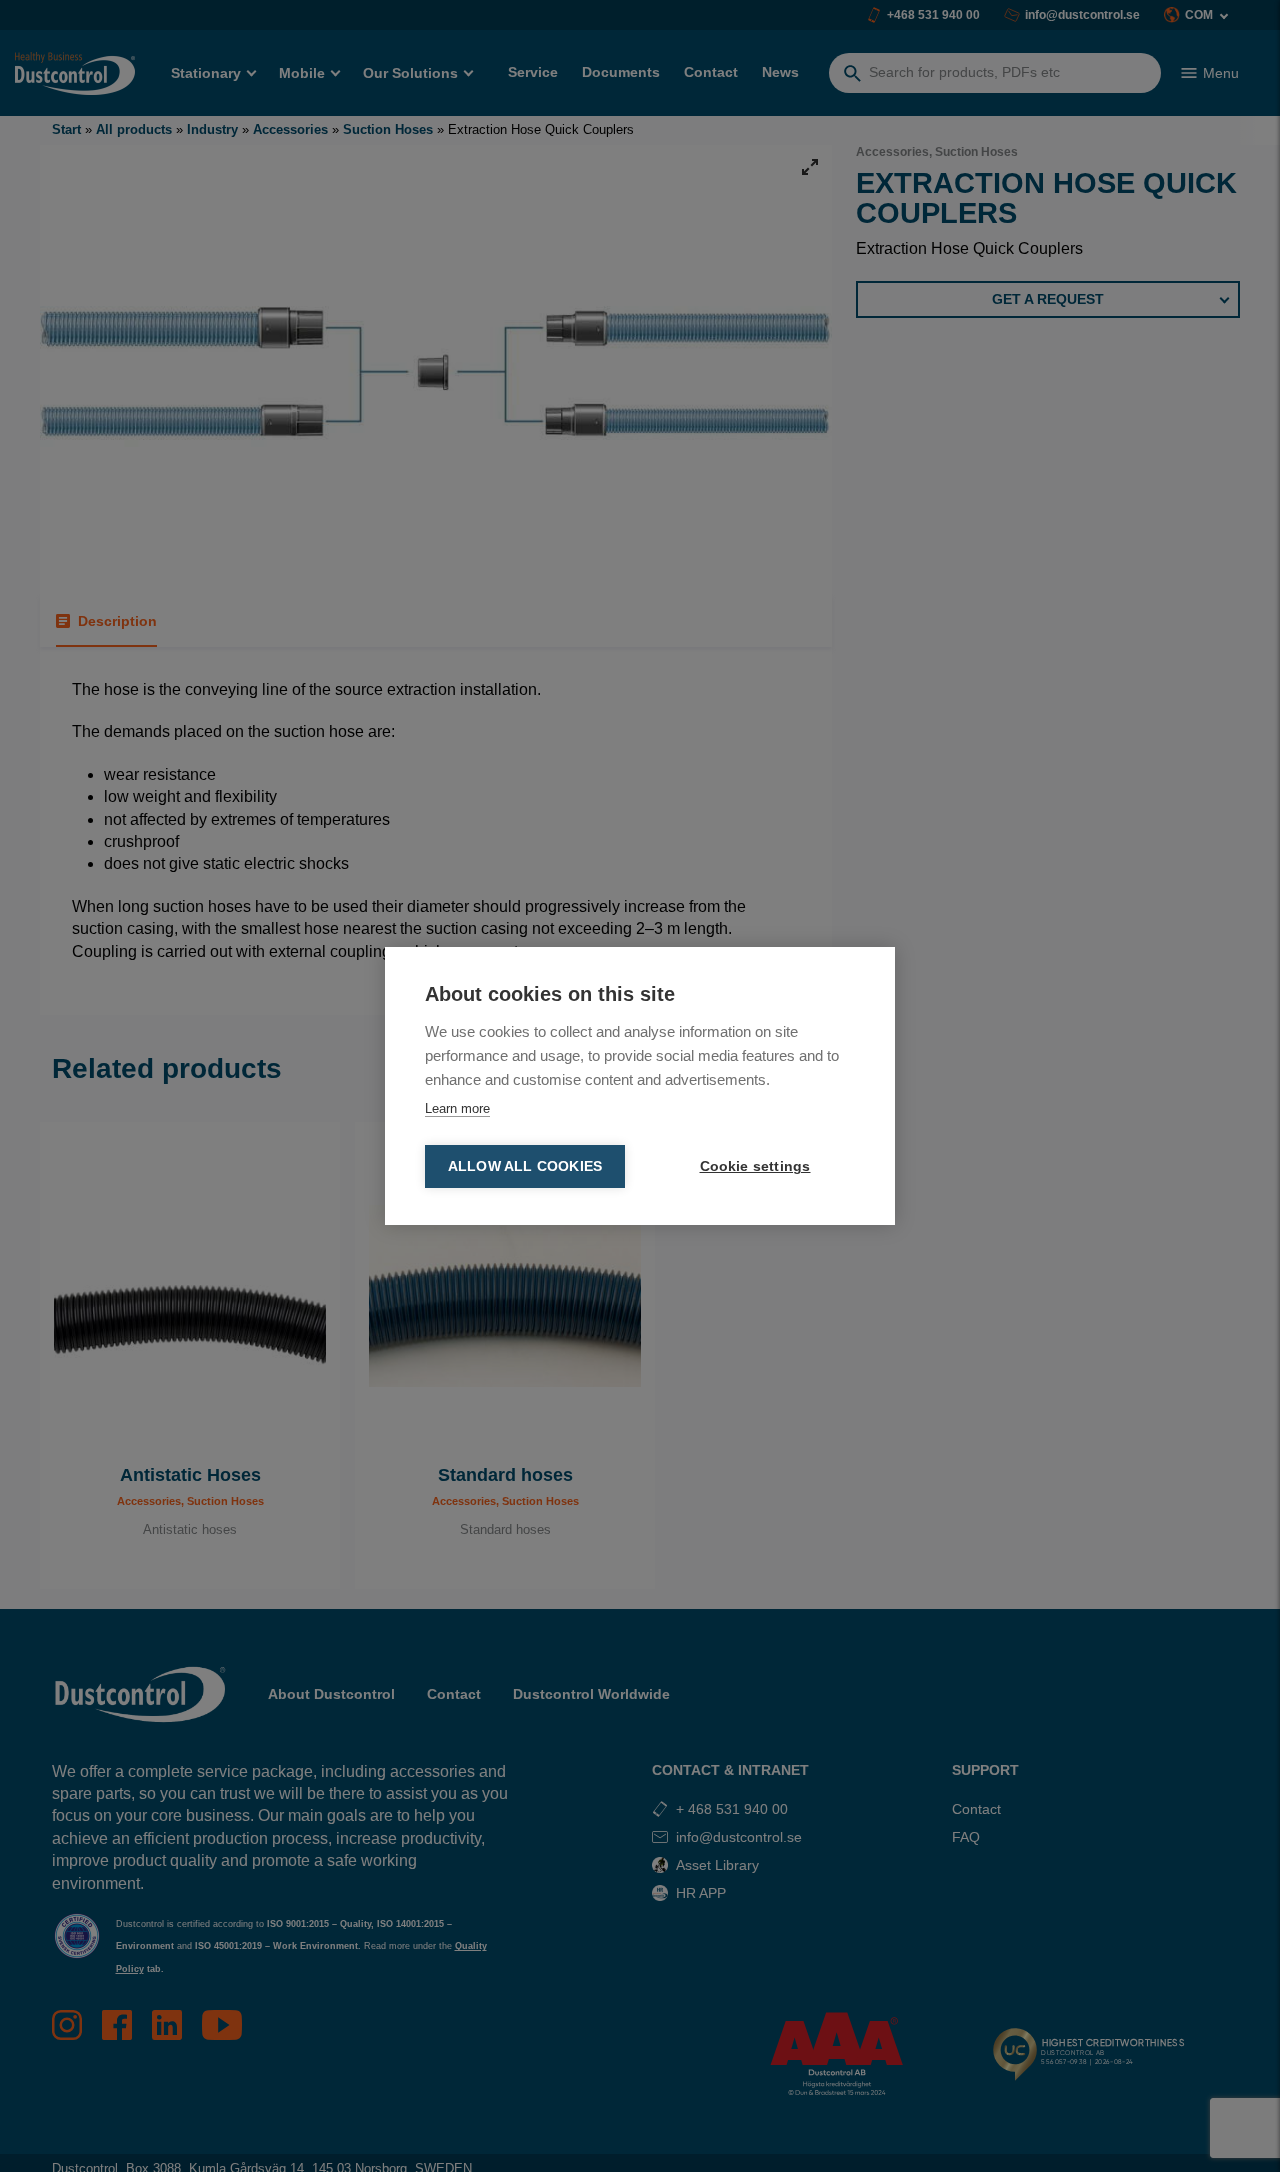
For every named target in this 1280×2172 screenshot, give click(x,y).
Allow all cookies (525, 1166)
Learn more (457, 1108)
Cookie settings (755, 1166)
